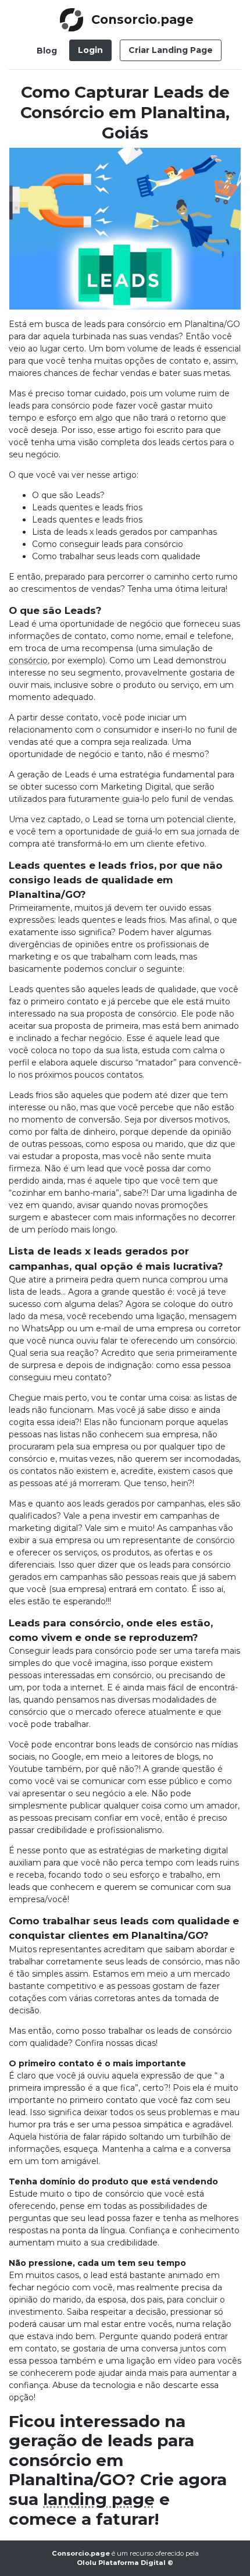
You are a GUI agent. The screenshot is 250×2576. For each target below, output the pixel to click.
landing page (99, 2499)
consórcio (28, 660)
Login (90, 50)
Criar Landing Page (171, 50)
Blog (47, 51)
